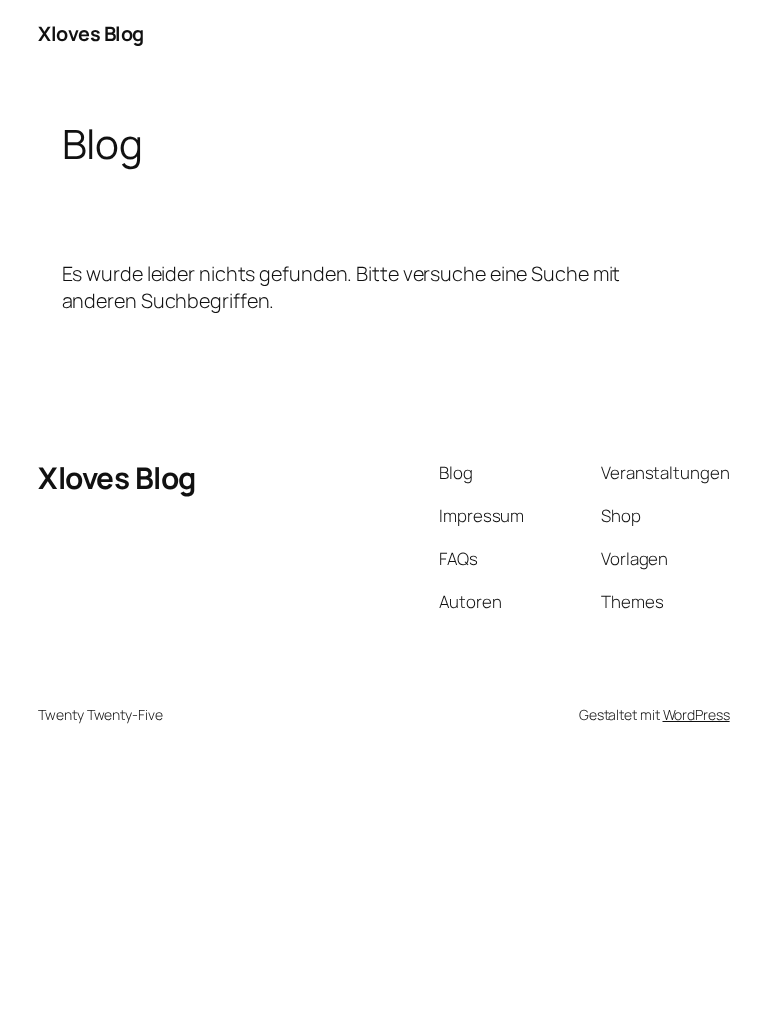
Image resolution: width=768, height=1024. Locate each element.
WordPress (696, 714)
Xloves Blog (91, 33)
